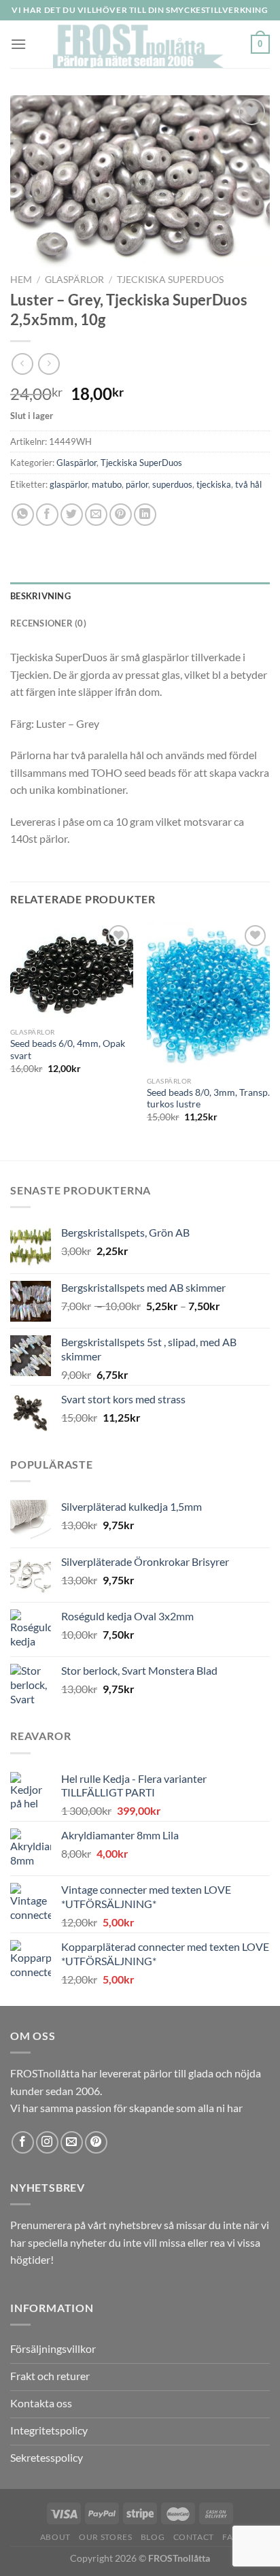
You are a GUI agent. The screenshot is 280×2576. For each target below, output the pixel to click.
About (55, 2537)
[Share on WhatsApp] (23, 515)
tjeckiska (214, 484)
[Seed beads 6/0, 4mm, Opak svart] (72, 971)
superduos (172, 484)
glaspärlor (69, 484)
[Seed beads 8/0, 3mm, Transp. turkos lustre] (208, 996)
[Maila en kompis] (96, 515)
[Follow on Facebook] (23, 2142)
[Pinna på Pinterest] (121, 515)
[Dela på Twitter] (72, 515)
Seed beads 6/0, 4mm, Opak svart (68, 1050)
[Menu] (18, 44)
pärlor (137, 484)
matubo (107, 484)
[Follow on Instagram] (47, 2142)
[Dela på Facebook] (47, 515)
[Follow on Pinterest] (96, 2142)
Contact (194, 2537)
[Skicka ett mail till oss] (72, 2142)
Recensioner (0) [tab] (48, 623)
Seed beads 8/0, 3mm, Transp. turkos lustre (208, 1099)
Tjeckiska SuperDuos (170, 280)
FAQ (231, 2537)
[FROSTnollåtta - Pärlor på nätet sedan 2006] (139, 44)
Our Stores (105, 2537)
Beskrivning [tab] (40, 596)
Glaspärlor (74, 280)
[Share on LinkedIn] (145, 515)
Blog (153, 2537)
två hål (248, 484)
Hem (21, 280)
